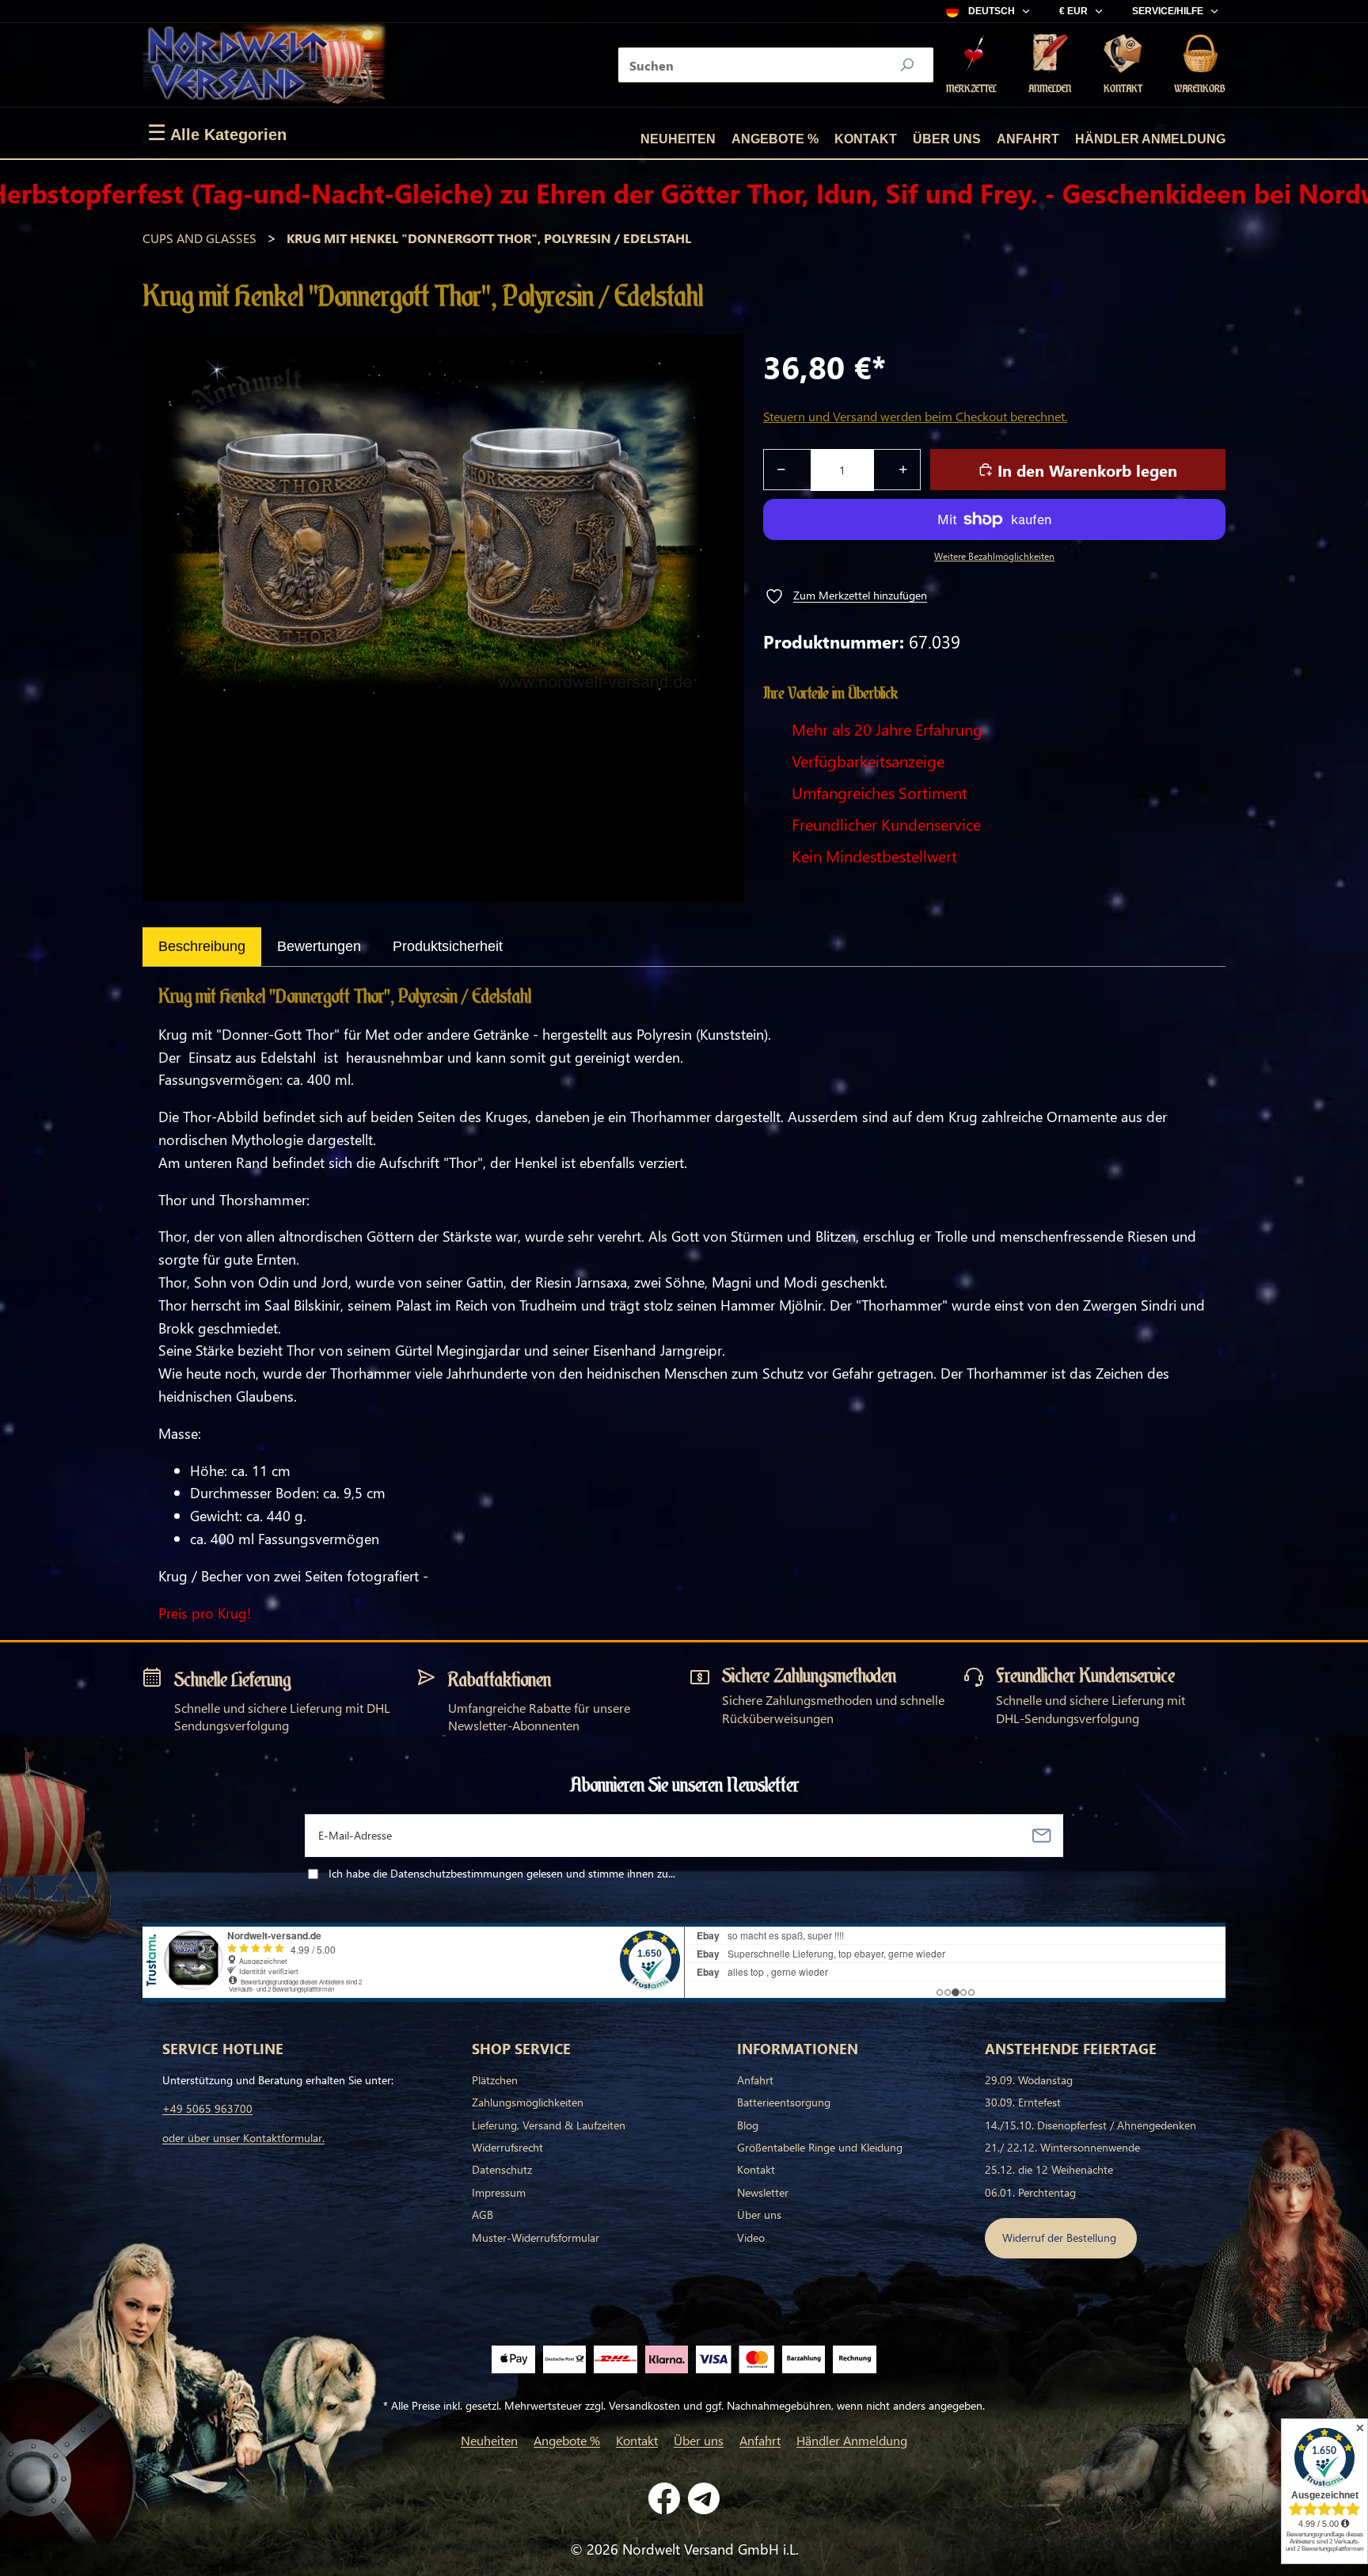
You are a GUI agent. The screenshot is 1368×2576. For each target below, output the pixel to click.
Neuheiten (678, 139)
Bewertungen (319, 946)
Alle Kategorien (217, 133)
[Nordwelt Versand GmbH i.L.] (264, 65)
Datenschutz (502, 2169)
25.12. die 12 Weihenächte (1049, 2169)
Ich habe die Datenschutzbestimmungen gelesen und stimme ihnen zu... (502, 1873)
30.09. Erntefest (1023, 2102)
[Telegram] (704, 2498)
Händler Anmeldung (1150, 139)
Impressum (499, 2192)
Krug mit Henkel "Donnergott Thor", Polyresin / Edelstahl (489, 238)
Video (751, 2237)
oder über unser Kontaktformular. (243, 2138)
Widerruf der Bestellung (1061, 2237)
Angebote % (775, 139)
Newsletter (763, 2192)
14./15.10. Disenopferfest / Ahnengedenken (1091, 2125)
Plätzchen (495, 2080)
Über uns (947, 139)
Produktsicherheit (448, 946)
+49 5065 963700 (207, 2108)
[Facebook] (664, 2498)
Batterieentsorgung (784, 2102)
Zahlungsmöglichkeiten (528, 2102)
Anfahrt (1028, 139)
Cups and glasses (199, 238)
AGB (483, 2215)
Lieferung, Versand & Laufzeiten (549, 2125)
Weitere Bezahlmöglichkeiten (994, 556)
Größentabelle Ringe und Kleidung (820, 2147)
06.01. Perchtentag (1030, 2192)
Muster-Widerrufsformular (536, 2237)
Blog (748, 2125)
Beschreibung (202, 946)
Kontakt (866, 139)
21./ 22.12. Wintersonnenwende (1062, 2147)
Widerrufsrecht (507, 2147)
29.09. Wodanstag (1029, 2080)
